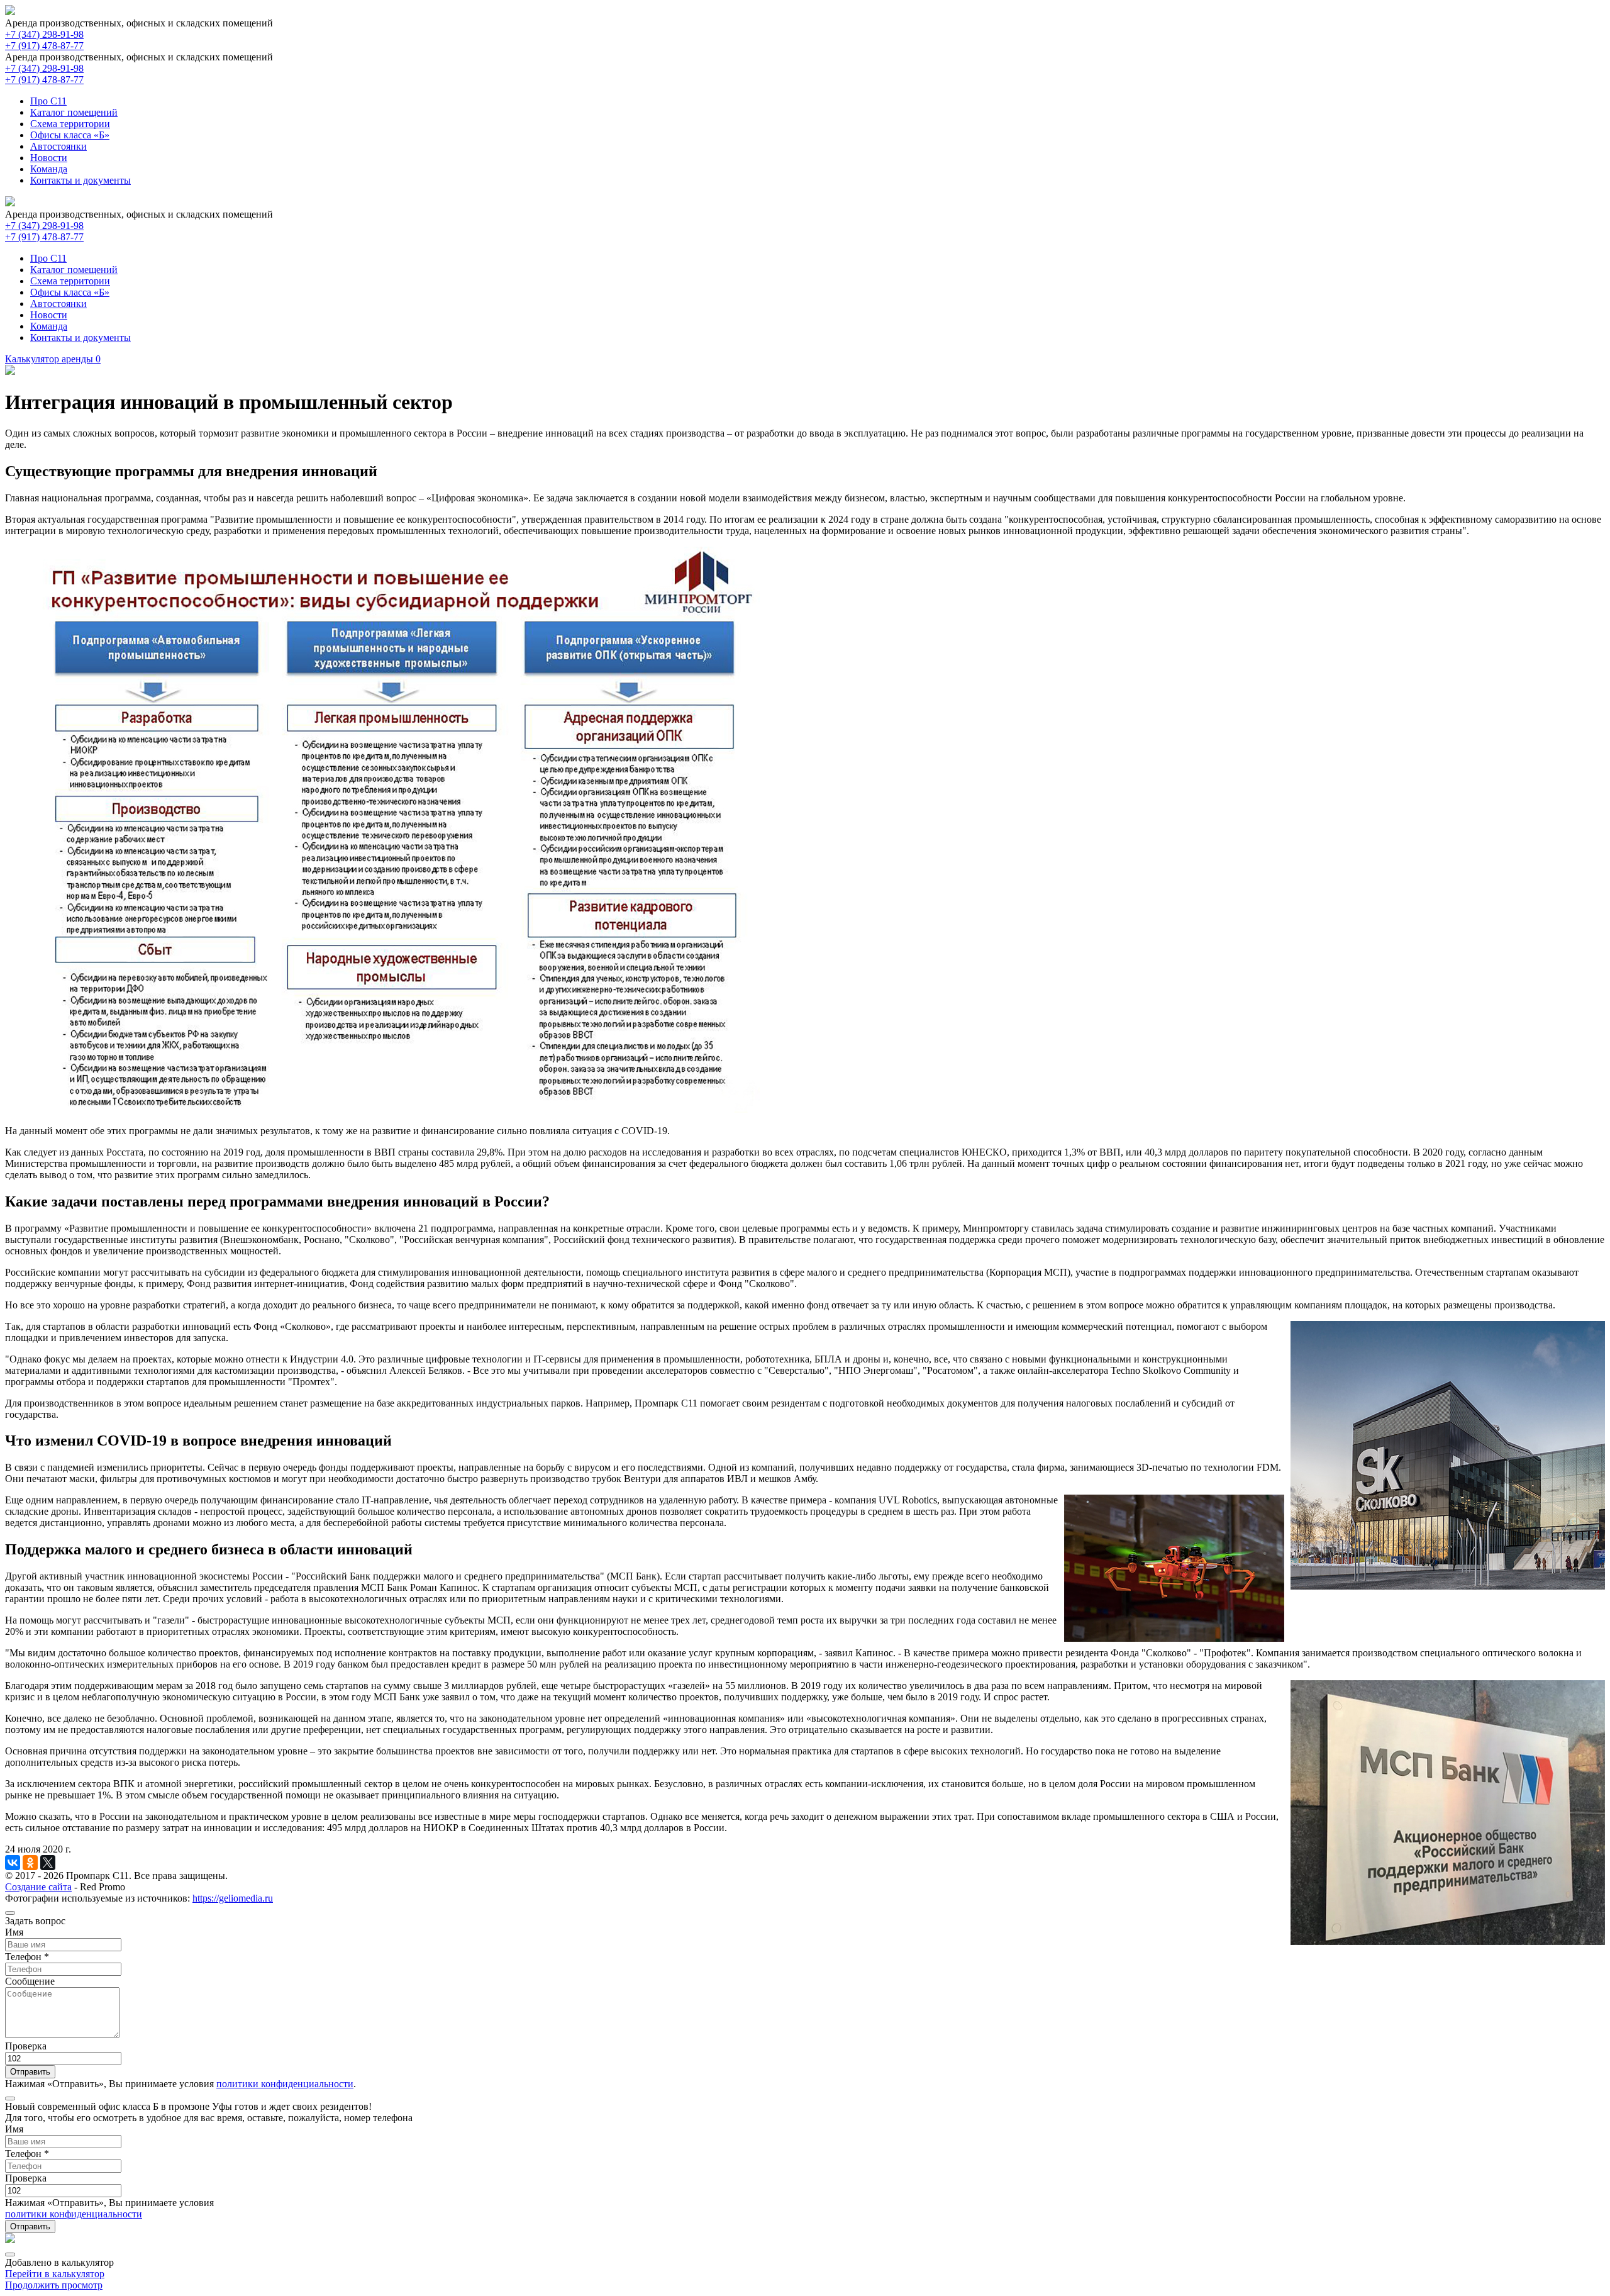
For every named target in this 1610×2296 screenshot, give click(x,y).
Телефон (27, 1957)
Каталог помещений (74, 112)
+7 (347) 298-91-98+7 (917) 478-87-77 (44, 40)
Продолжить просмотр (54, 2285)
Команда (49, 169)
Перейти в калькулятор (55, 2274)
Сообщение (30, 1981)
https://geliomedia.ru (233, 1898)
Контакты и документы (80, 180)
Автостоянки (58, 146)
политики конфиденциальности (285, 2084)
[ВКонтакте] (13, 1863)
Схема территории (70, 124)
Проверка (26, 2046)
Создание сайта (38, 1887)
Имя (14, 1932)
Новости (49, 158)
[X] (48, 1863)
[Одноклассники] (30, 1863)
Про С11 (48, 101)
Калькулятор (53, 359)
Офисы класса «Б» (70, 135)
